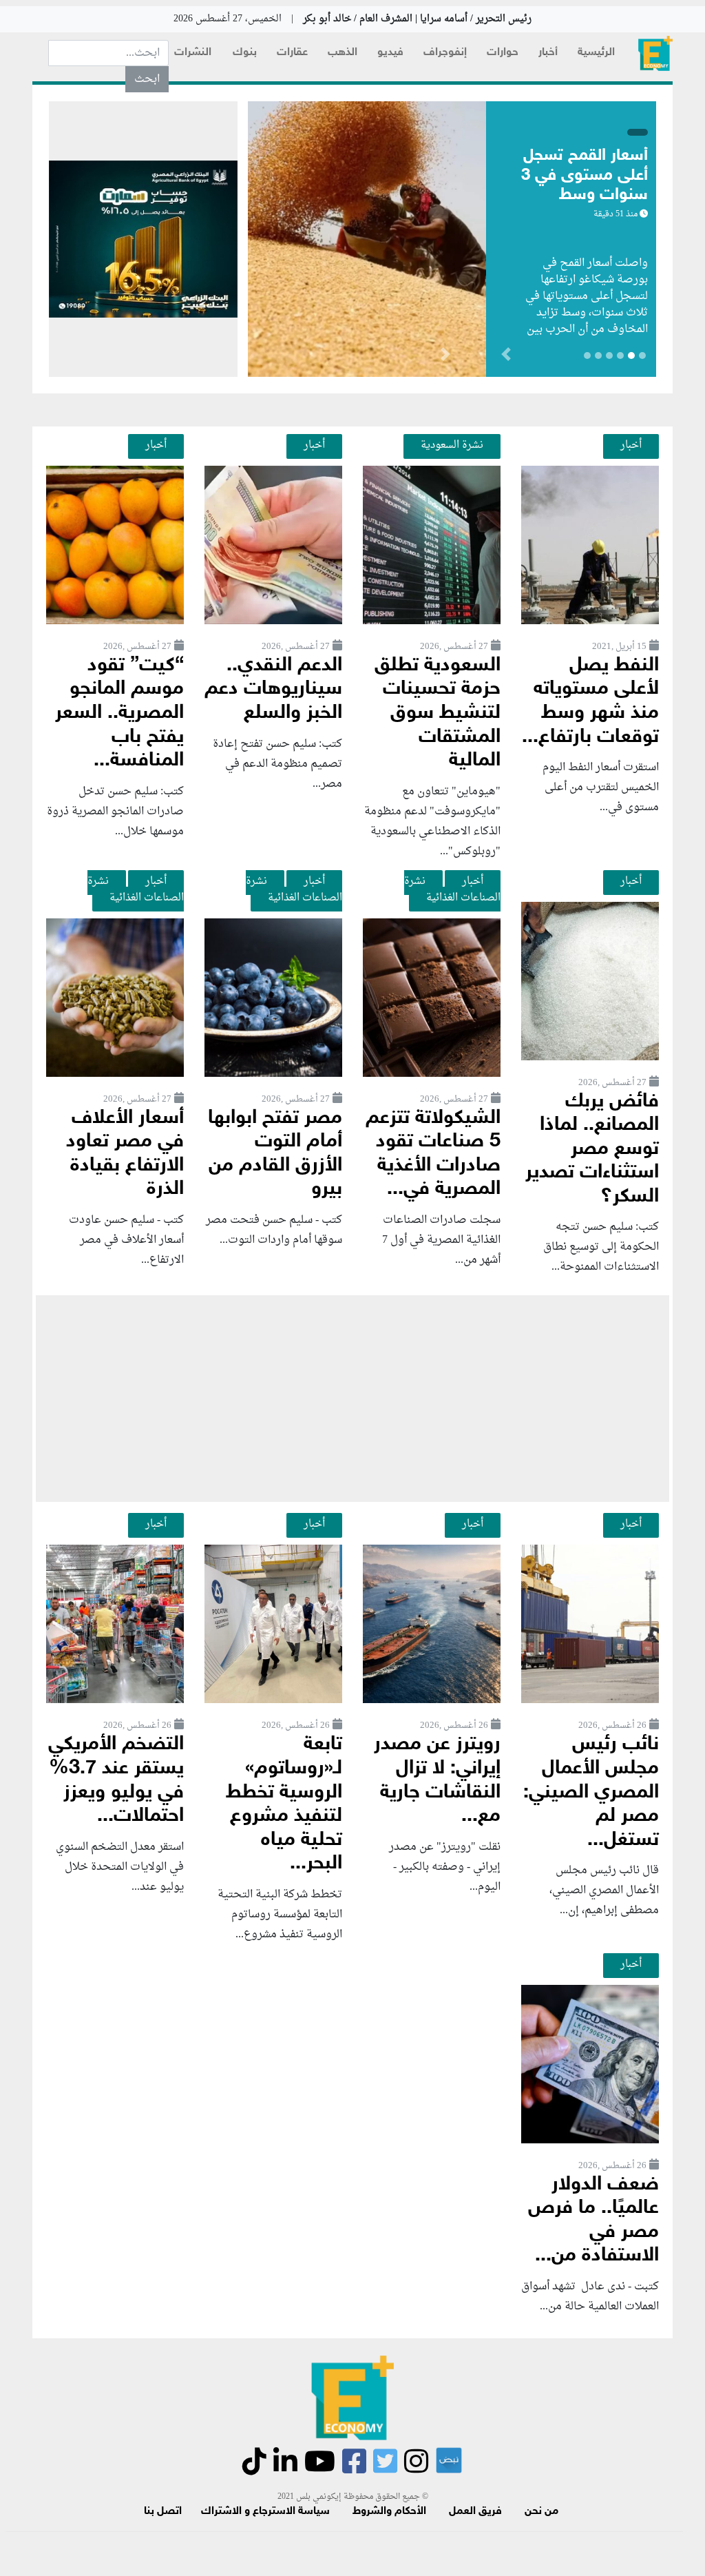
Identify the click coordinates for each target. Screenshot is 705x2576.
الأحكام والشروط (389, 2512)
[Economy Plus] (655, 53)
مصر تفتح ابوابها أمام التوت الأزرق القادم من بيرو (275, 1154)
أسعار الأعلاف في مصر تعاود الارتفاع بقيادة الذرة (125, 1154)
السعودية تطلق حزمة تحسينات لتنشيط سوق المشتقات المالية (438, 713)
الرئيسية (596, 53)
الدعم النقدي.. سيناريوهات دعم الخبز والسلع (273, 690)
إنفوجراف (445, 53)
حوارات (503, 53)
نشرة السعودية (452, 445)
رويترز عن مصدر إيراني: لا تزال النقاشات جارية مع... (437, 1781)
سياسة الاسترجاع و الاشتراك (265, 2512)
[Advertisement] (352, 1399)
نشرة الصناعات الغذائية (452, 889)
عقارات (292, 53)
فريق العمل (475, 2512)
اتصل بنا (163, 2512)
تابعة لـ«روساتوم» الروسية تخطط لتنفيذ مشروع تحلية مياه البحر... (284, 1804)
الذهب (343, 53)
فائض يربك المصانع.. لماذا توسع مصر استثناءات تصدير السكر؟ (592, 1150)
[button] (445, 357)
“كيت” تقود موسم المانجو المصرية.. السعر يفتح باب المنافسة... (119, 713)
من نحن (541, 2512)
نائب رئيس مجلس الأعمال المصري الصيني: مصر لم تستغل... (591, 1792)
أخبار (548, 53)
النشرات (193, 53)
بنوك (245, 53)
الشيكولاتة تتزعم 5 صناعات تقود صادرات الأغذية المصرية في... (433, 1154)
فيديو (390, 53)
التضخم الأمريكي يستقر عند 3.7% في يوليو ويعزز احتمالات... (116, 1781)
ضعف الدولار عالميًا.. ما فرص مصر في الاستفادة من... (593, 2221)
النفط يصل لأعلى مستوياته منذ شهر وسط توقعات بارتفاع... (590, 702)
